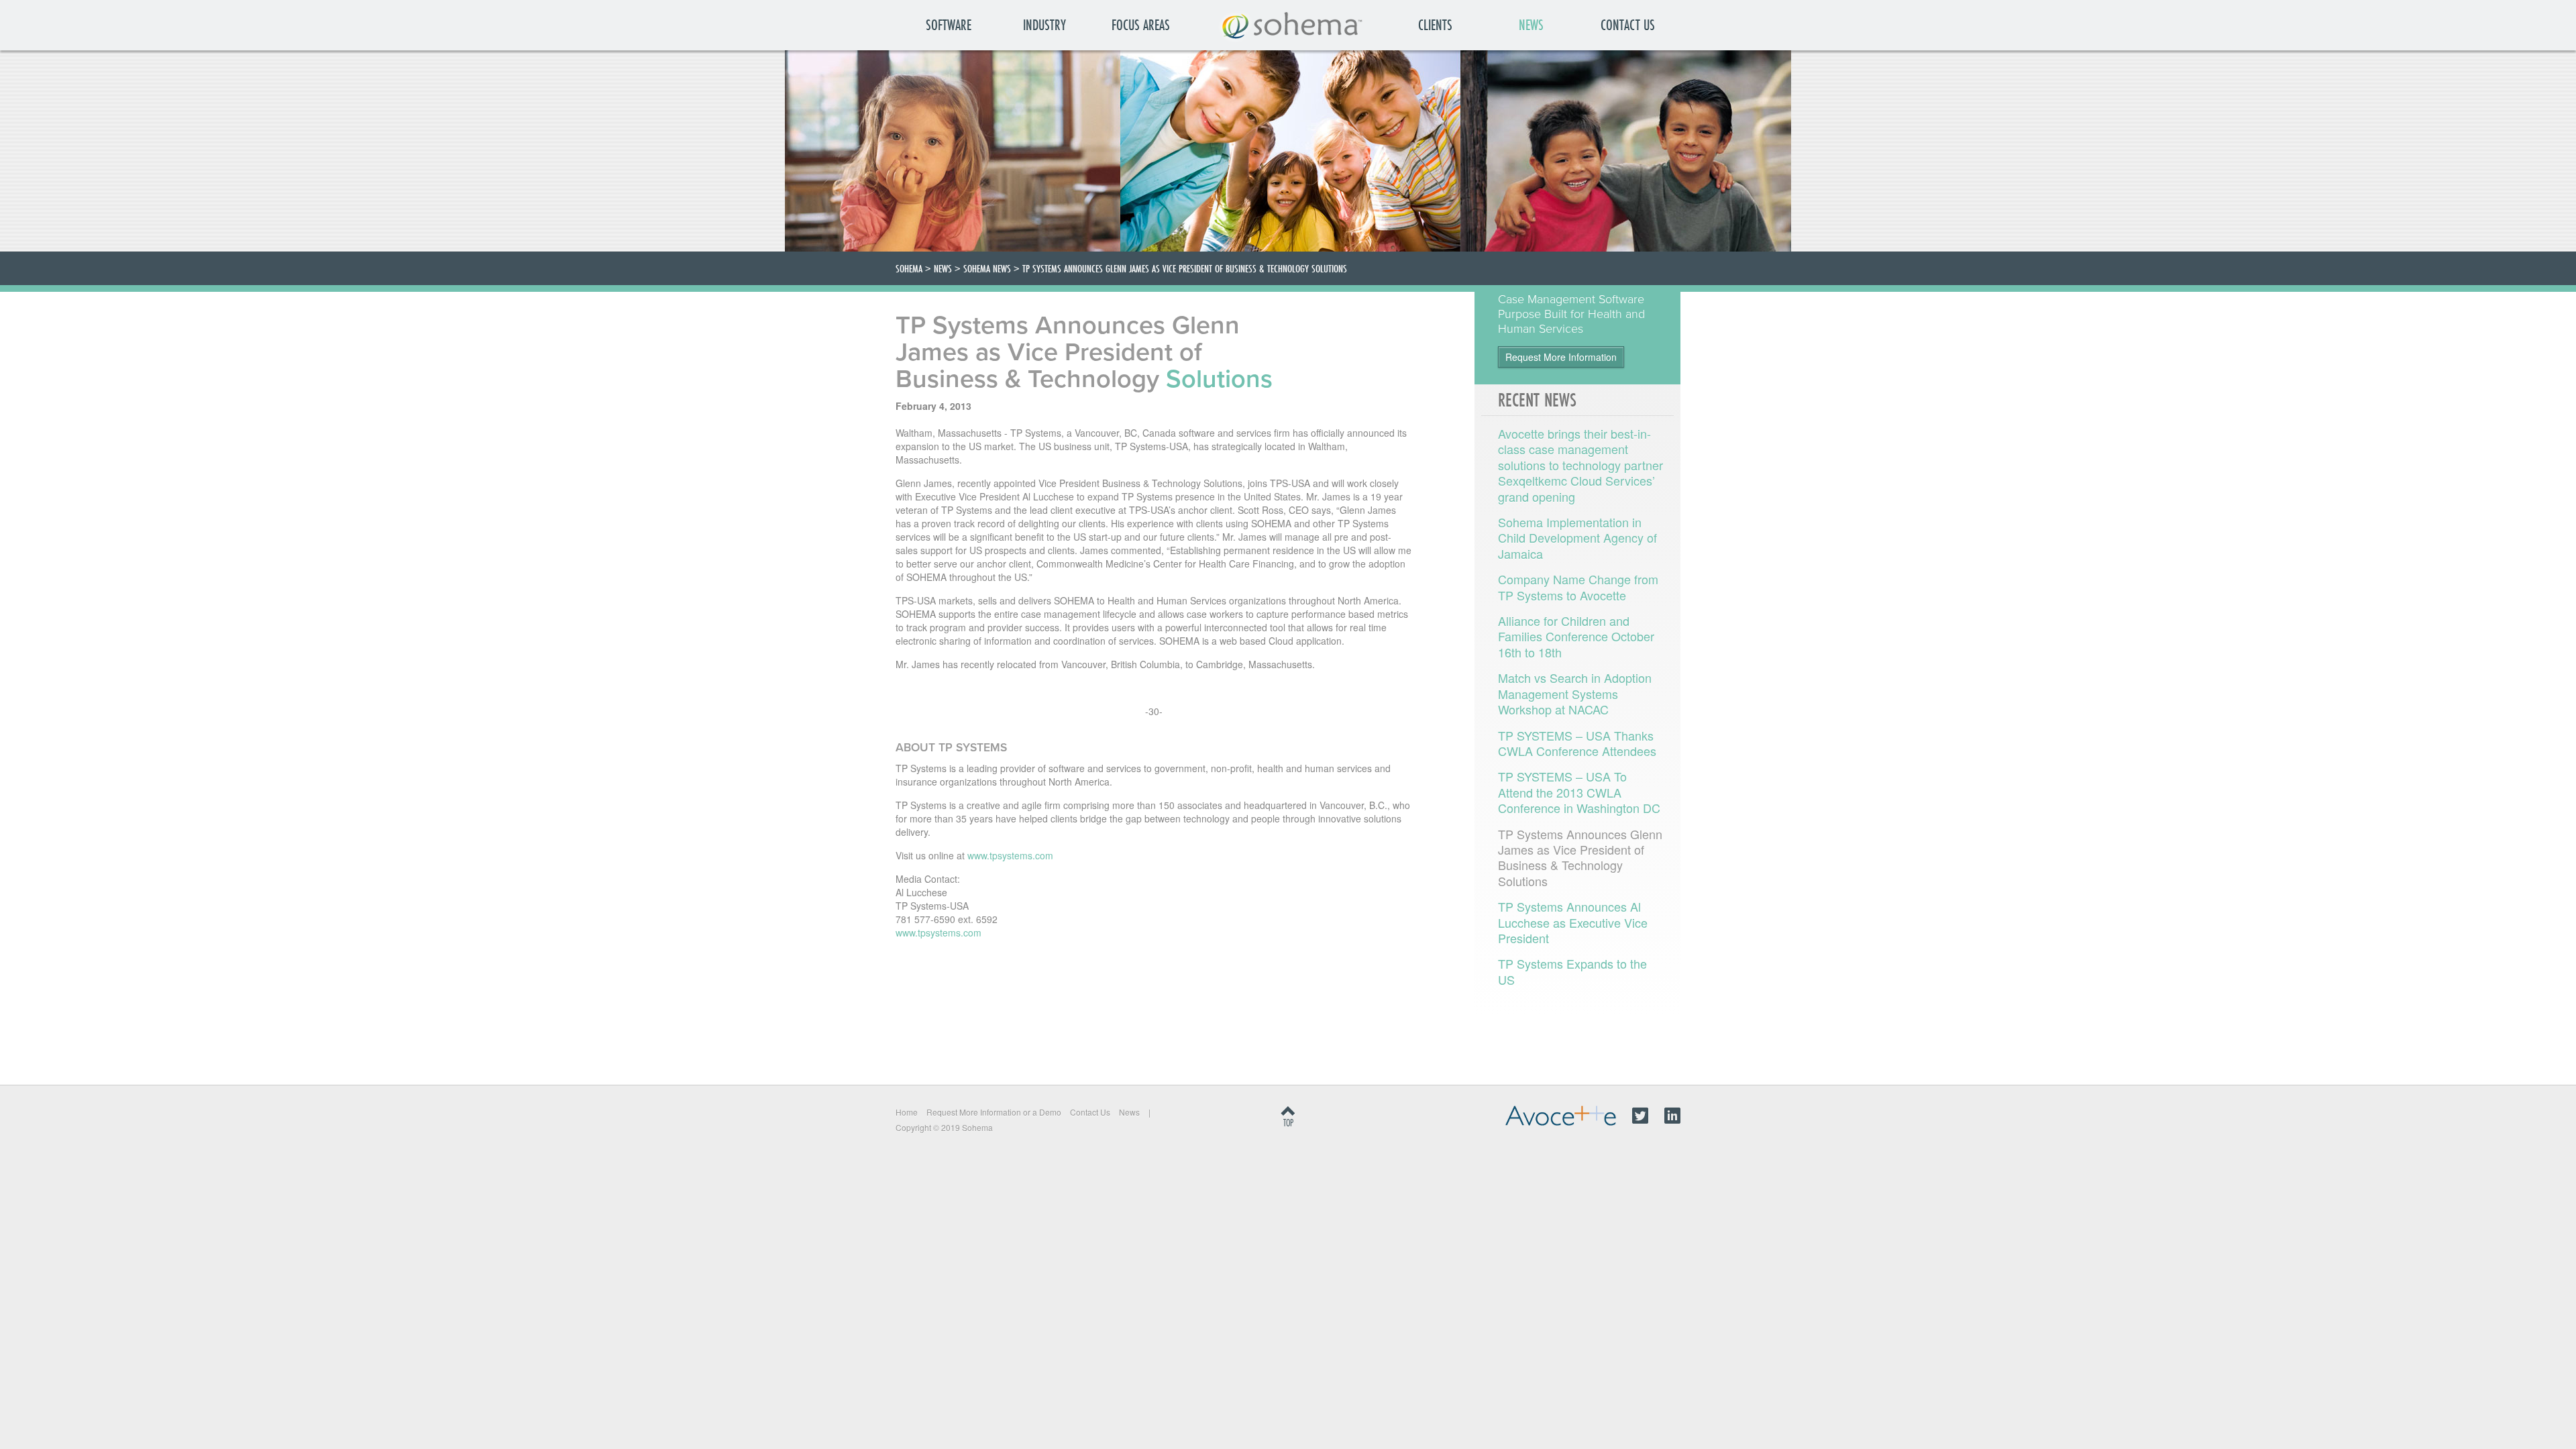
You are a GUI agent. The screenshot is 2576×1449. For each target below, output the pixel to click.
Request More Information (1561, 357)
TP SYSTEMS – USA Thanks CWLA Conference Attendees (1577, 743)
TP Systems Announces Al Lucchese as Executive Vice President (1573, 922)
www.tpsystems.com (1010, 855)
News (1531, 25)
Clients (1435, 25)
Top (1288, 1123)
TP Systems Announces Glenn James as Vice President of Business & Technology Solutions (1580, 857)
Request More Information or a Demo (994, 1112)
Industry (1044, 25)
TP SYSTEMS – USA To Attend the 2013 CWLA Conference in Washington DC (1579, 792)
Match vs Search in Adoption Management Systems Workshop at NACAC (1575, 693)
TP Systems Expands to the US (1572, 971)
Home (907, 1112)
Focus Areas (1141, 25)
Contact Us (1628, 25)
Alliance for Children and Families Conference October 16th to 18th (1576, 636)
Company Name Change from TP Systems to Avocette (1578, 587)
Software (949, 25)
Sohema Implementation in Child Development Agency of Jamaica (1577, 538)
